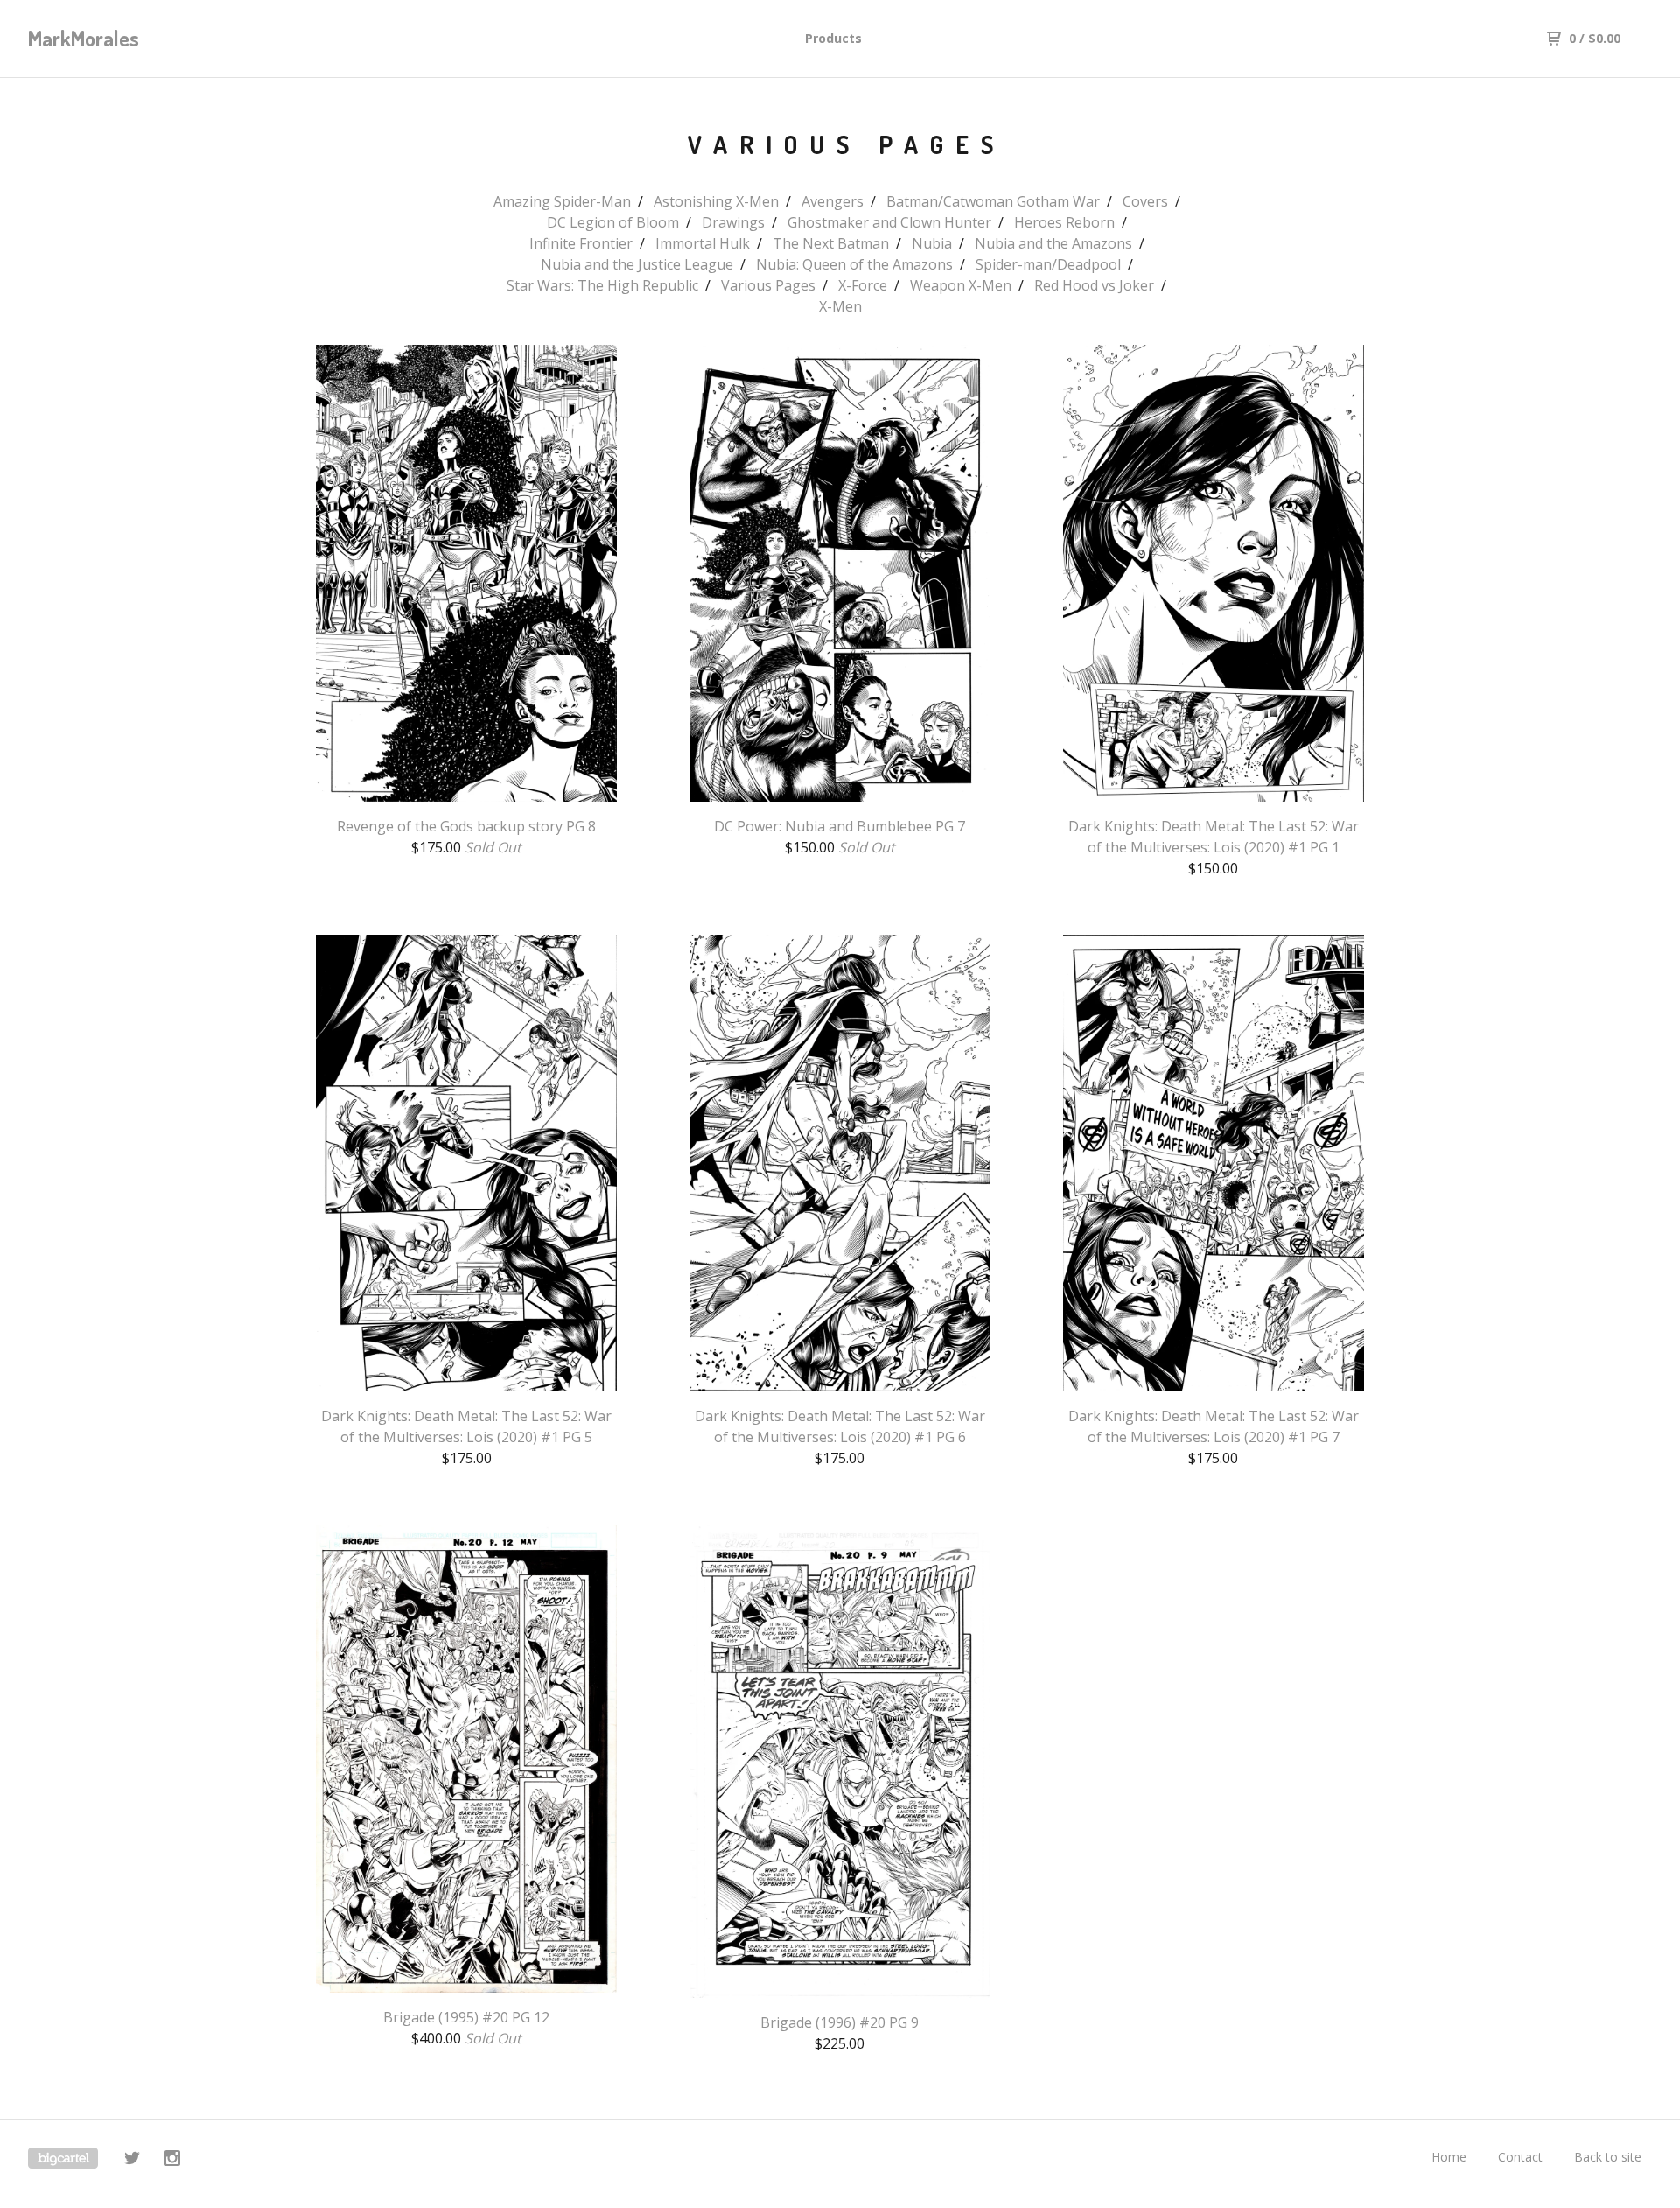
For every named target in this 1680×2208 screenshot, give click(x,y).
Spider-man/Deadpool (1048, 264)
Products (833, 38)
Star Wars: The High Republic (602, 285)
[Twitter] (132, 2160)
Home (1449, 2157)
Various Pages (768, 285)
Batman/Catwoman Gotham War (993, 201)
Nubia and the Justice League (637, 264)
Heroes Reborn (1064, 222)
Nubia (932, 243)
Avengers (833, 201)
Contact (1520, 2157)
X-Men (840, 306)
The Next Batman (831, 243)
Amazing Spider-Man (562, 201)
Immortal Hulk (703, 243)
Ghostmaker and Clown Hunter (889, 222)
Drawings (733, 222)
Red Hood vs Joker (1094, 285)
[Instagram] (172, 2160)
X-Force (863, 285)
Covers (1145, 201)
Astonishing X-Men (716, 201)
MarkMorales (84, 38)
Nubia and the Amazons (1053, 243)
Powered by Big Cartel (63, 2158)
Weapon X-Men (961, 285)
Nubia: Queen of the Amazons (854, 264)
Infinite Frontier (581, 243)
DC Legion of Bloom (613, 222)
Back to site (1608, 2157)
